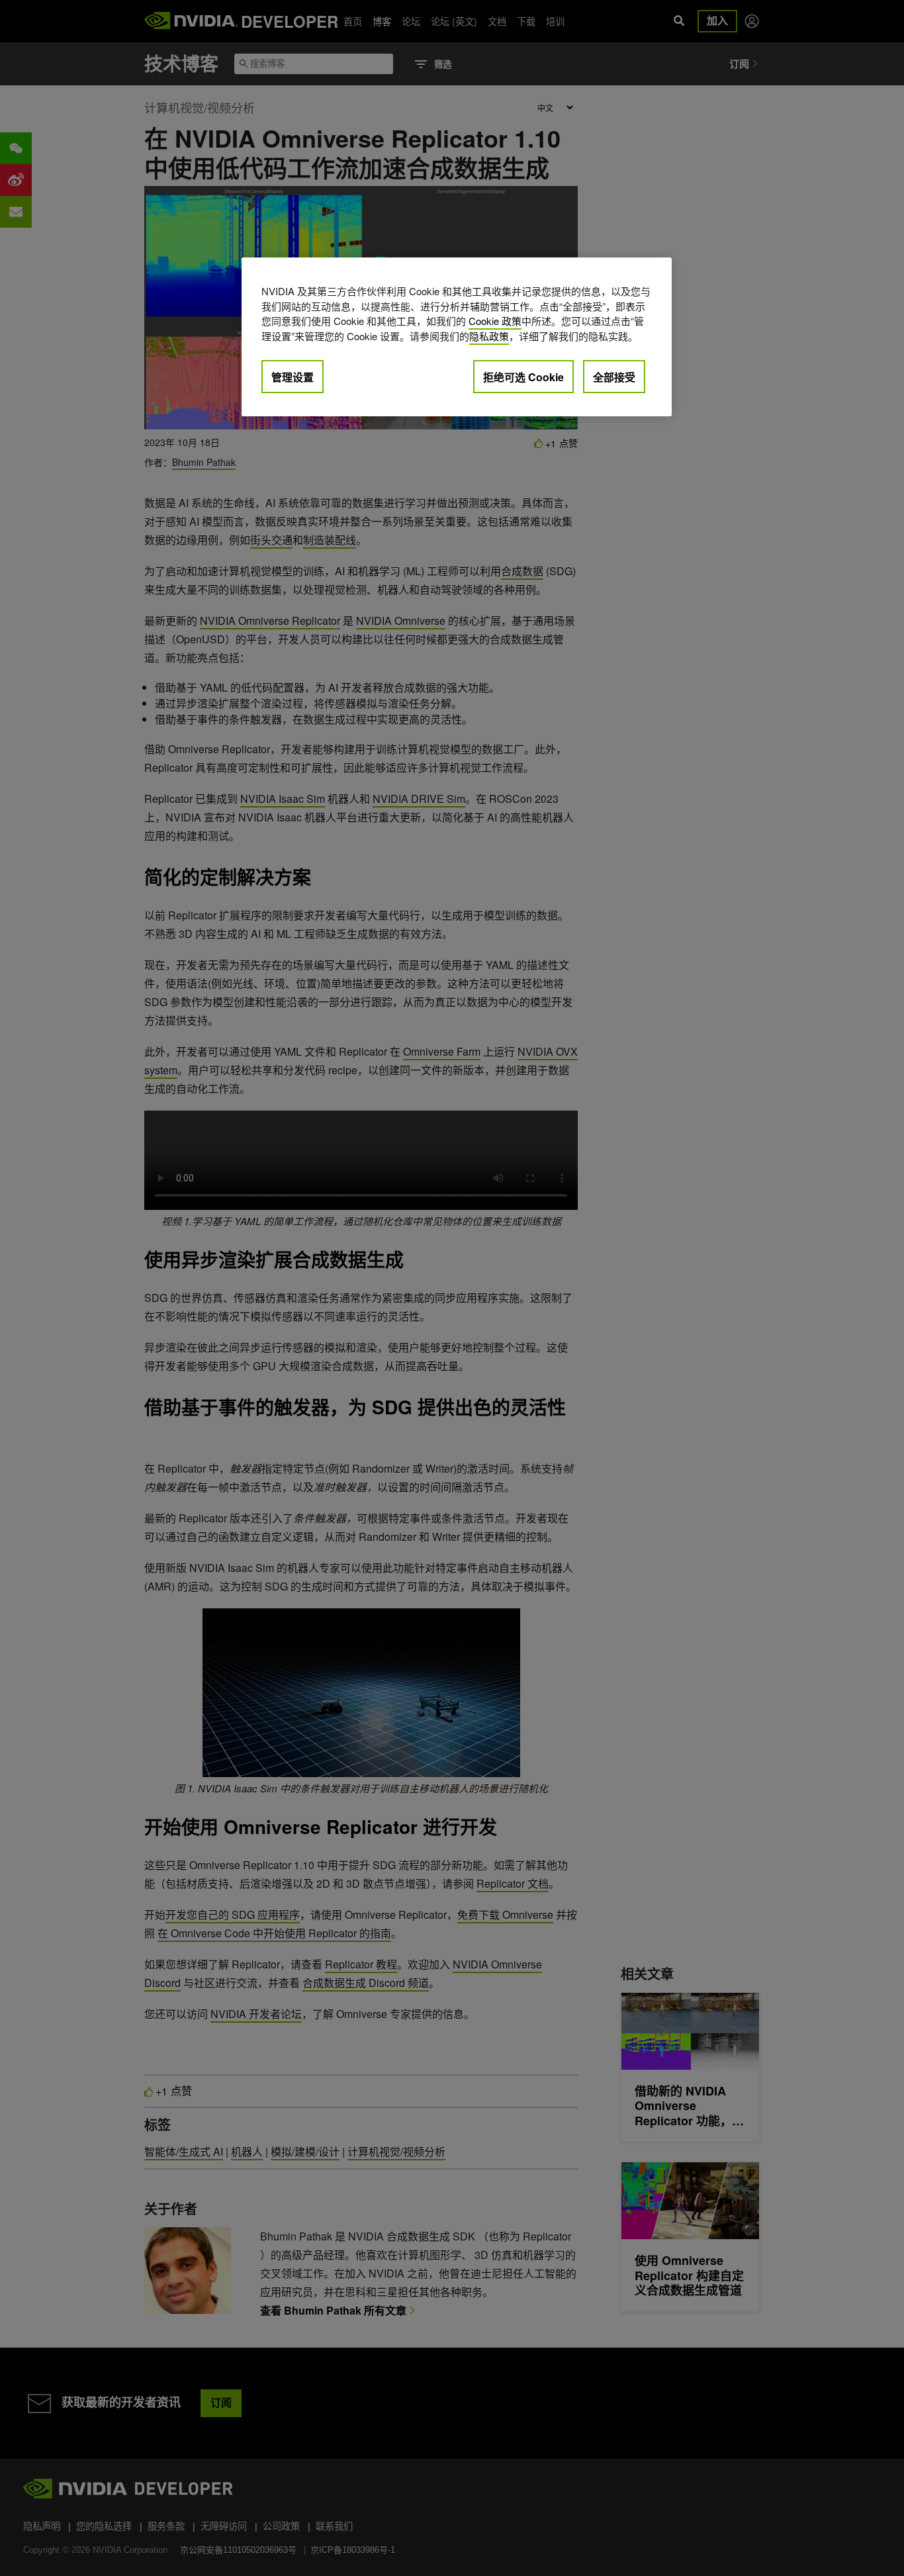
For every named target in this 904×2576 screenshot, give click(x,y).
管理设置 (293, 377)
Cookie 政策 (495, 321)
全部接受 (614, 377)
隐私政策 (489, 336)
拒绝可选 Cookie (523, 377)
